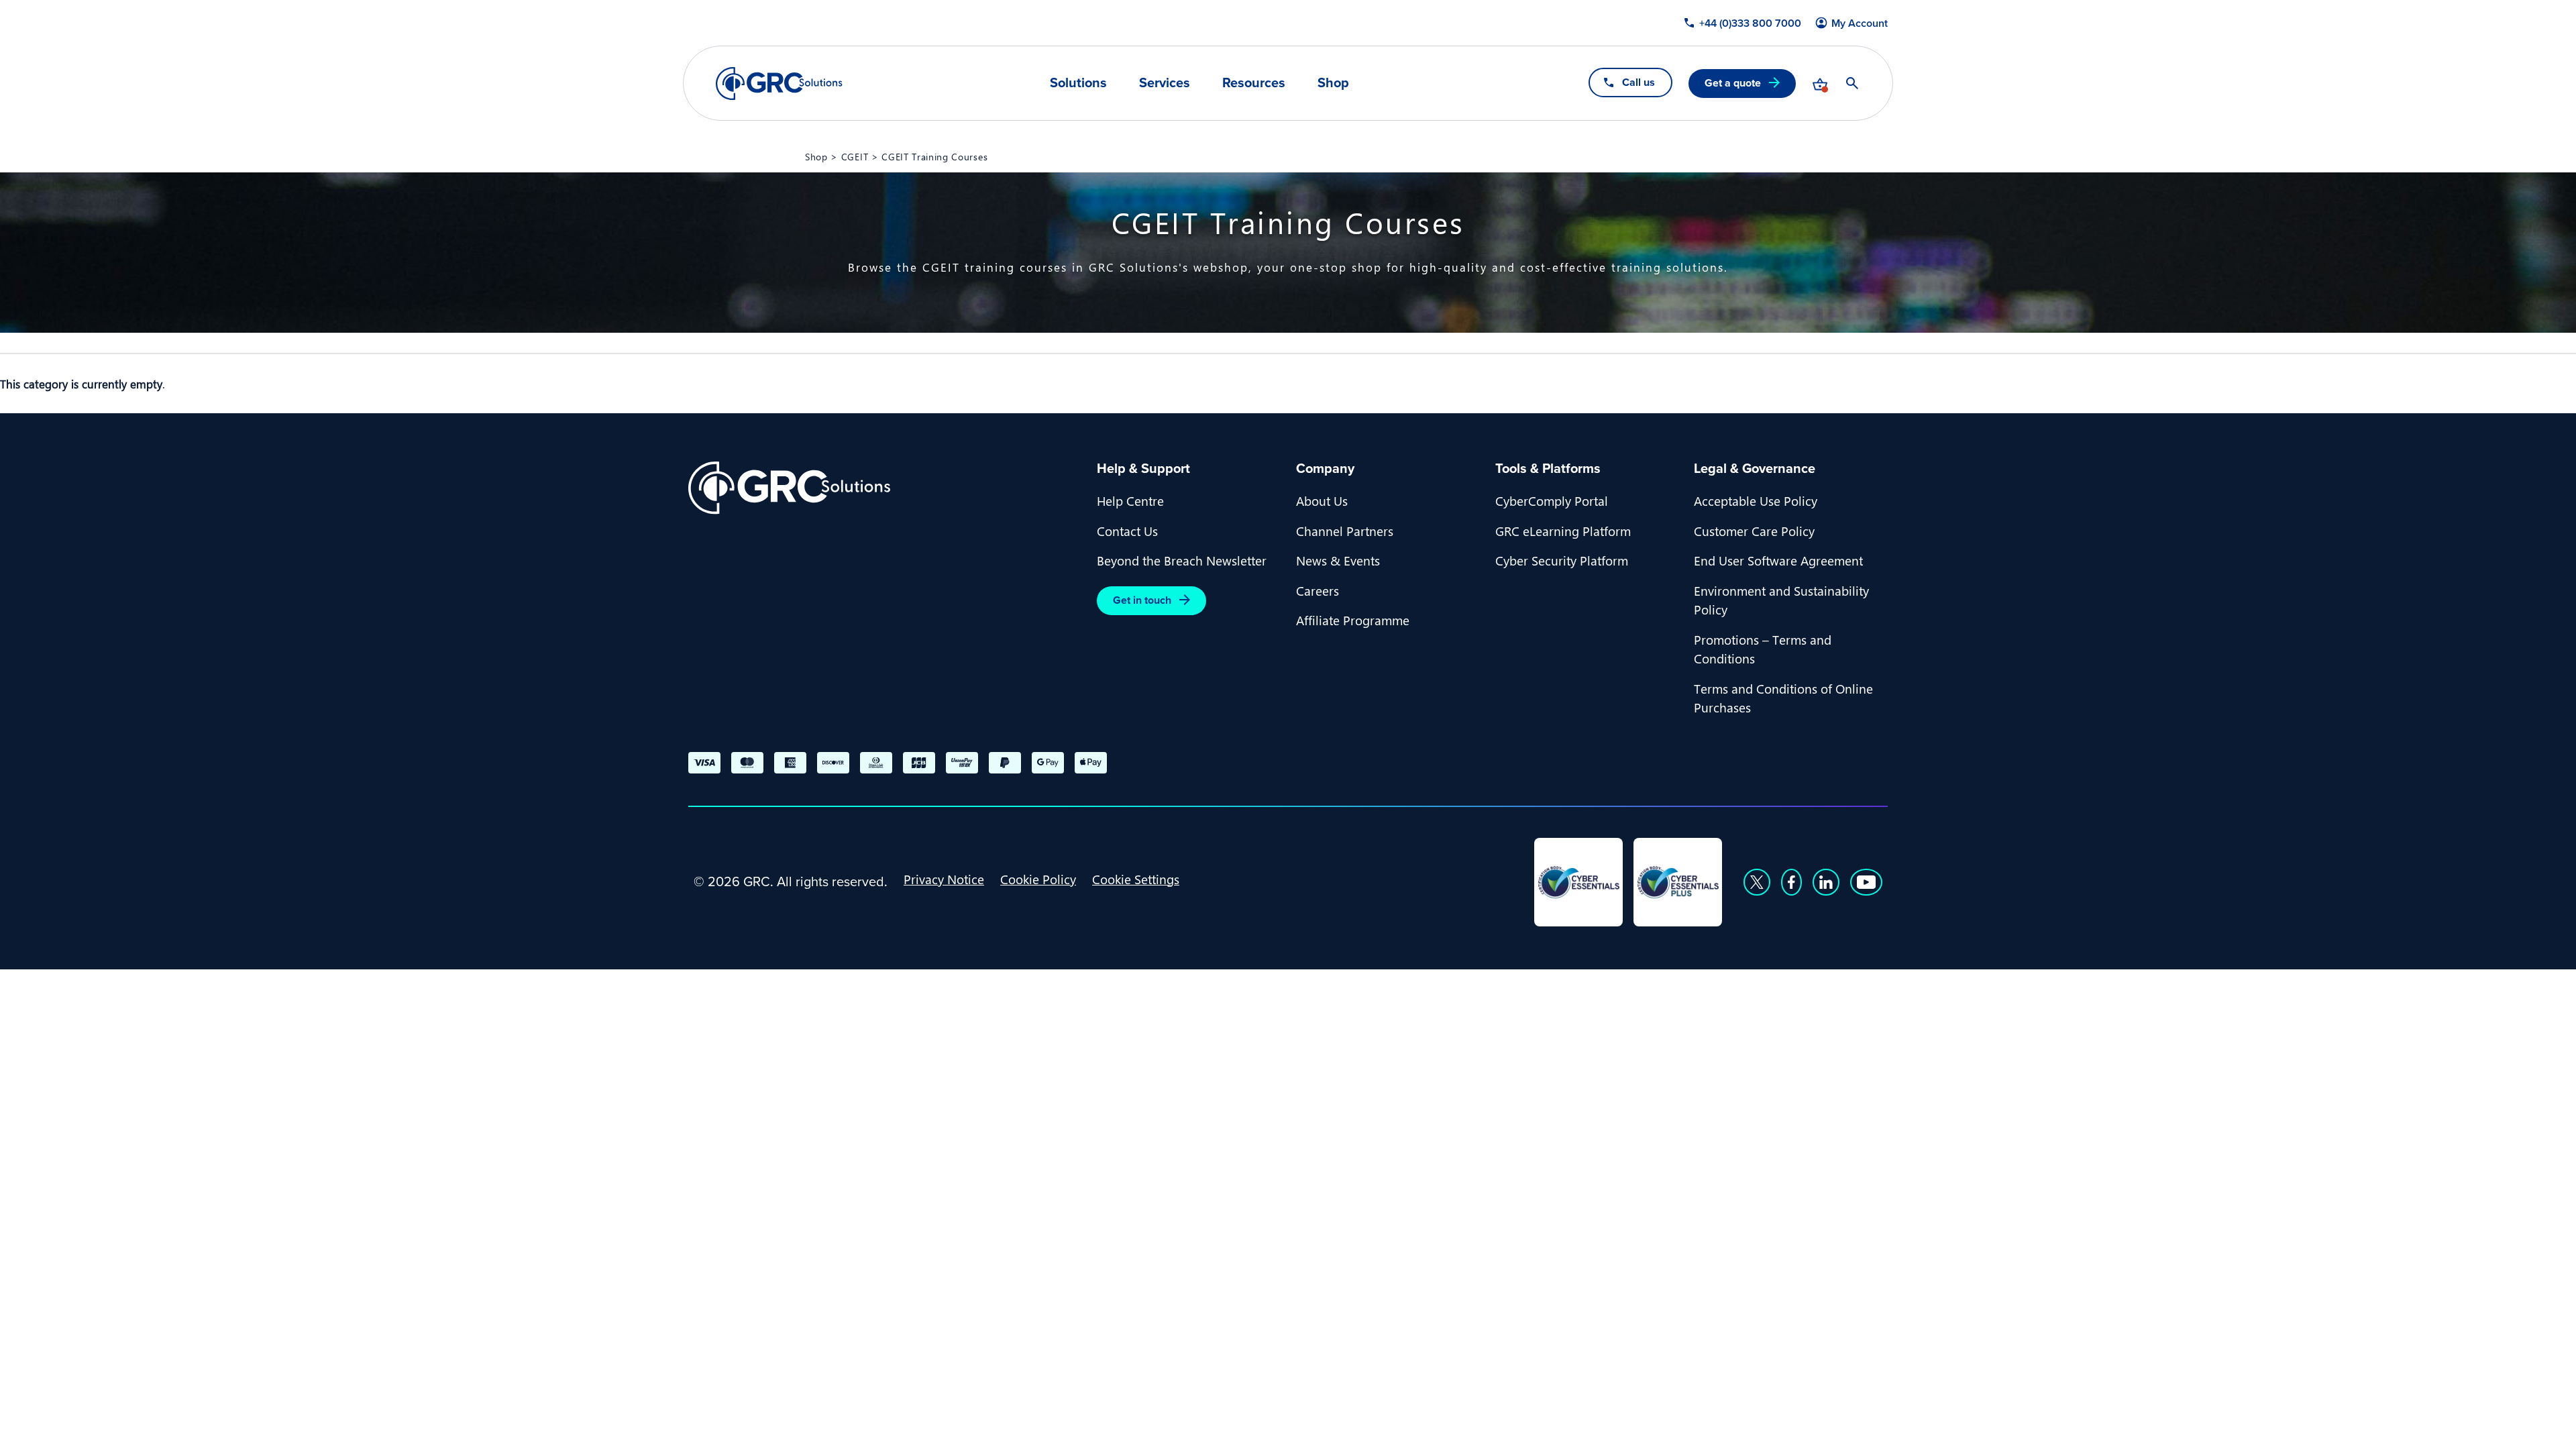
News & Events (1338, 560)
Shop (1333, 83)
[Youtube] (1866, 882)
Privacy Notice (944, 879)
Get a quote (1733, 83)
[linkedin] (1826, 882)
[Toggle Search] (1852, 83)
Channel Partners (1345, 531)
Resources (1254, 83)
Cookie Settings (1136, 879)
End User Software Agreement (1778, 560)
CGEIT (855, 156)
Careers (1318, 590)
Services (1165, 83)
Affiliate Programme (1353, 620)
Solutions (1078, 83)
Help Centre (1130, 500)
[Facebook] (1791, 882)
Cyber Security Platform (1562, 560)
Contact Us (1127, 531)
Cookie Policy (1038, 879)
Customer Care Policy (1754, 531)
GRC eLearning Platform (1563, 531)
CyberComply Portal (1552, 500)
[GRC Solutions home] (884, 488)
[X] (1757, 882)
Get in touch (1142, 600)
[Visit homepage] (779, 84)
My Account (1860, 23)
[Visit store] (1820, 83)
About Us (1322, 500)
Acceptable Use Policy (1756, 500)
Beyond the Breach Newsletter (1182, 560)
